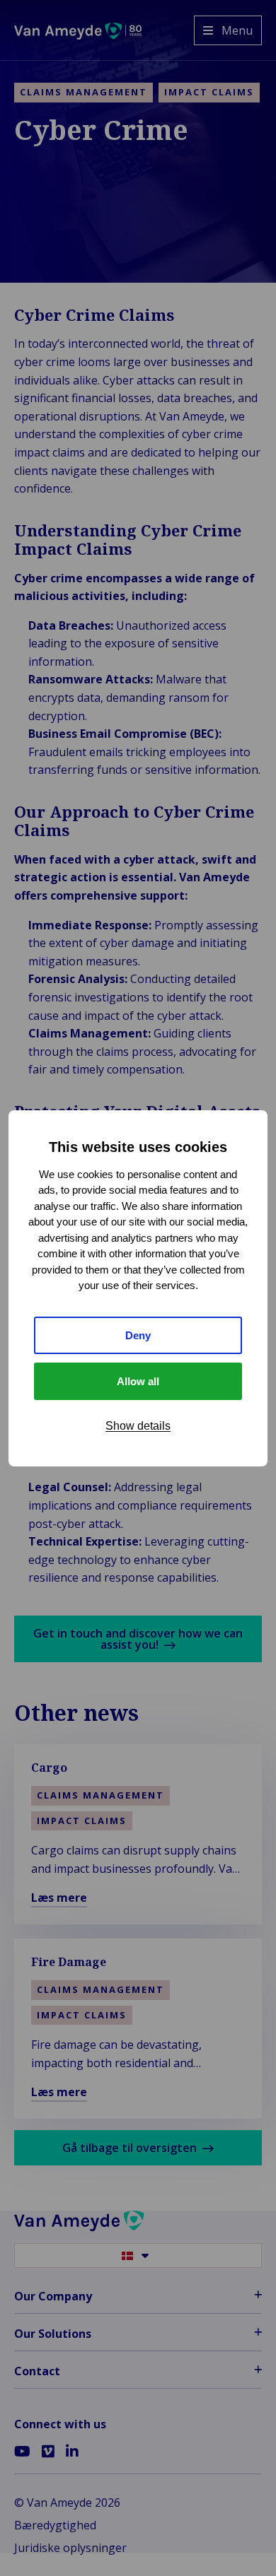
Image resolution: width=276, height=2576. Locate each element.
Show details (138, 1426)
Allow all (138, 1381)
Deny (138, 1335)
